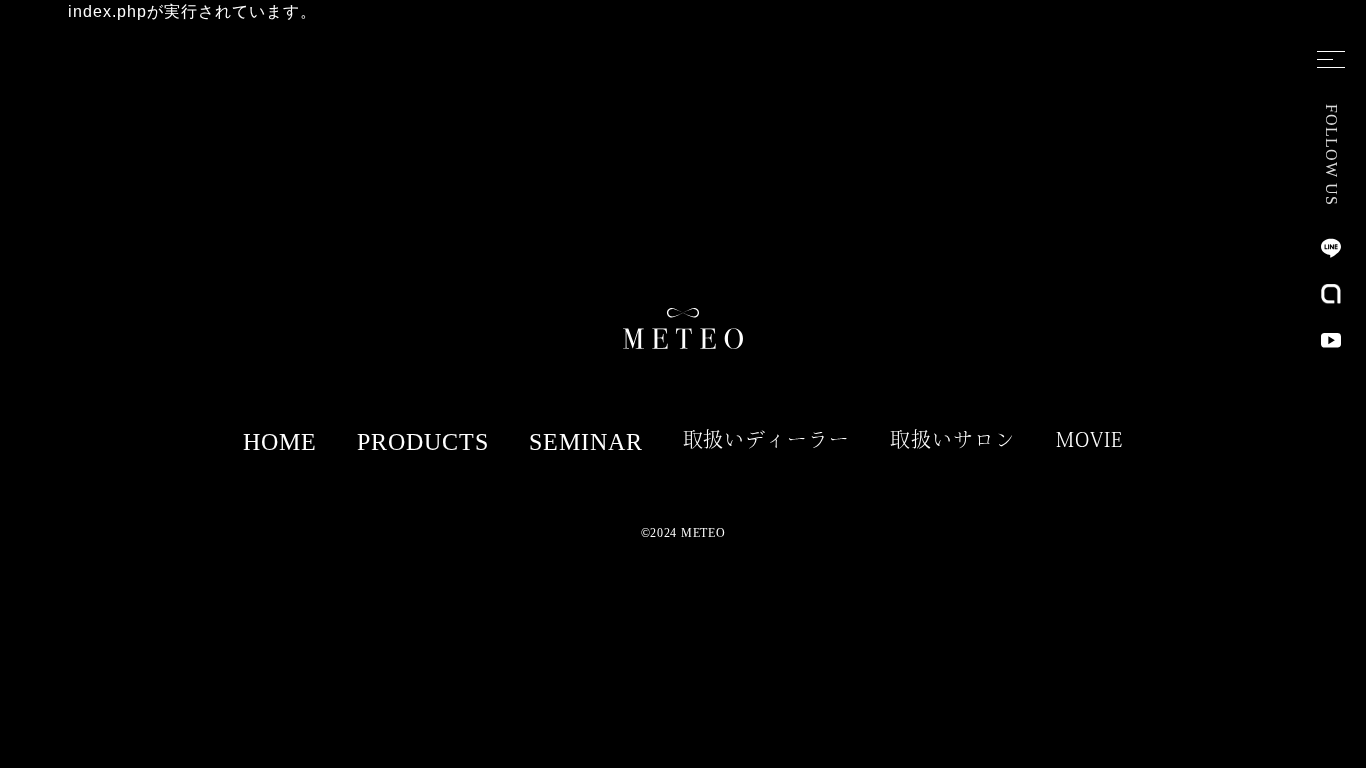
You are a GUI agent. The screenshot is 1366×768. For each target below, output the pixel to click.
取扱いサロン (953, 439)
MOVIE (1089, 439)
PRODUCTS (423, 442)
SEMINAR (586, 442)
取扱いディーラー (767, 439)
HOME (280, 442)
